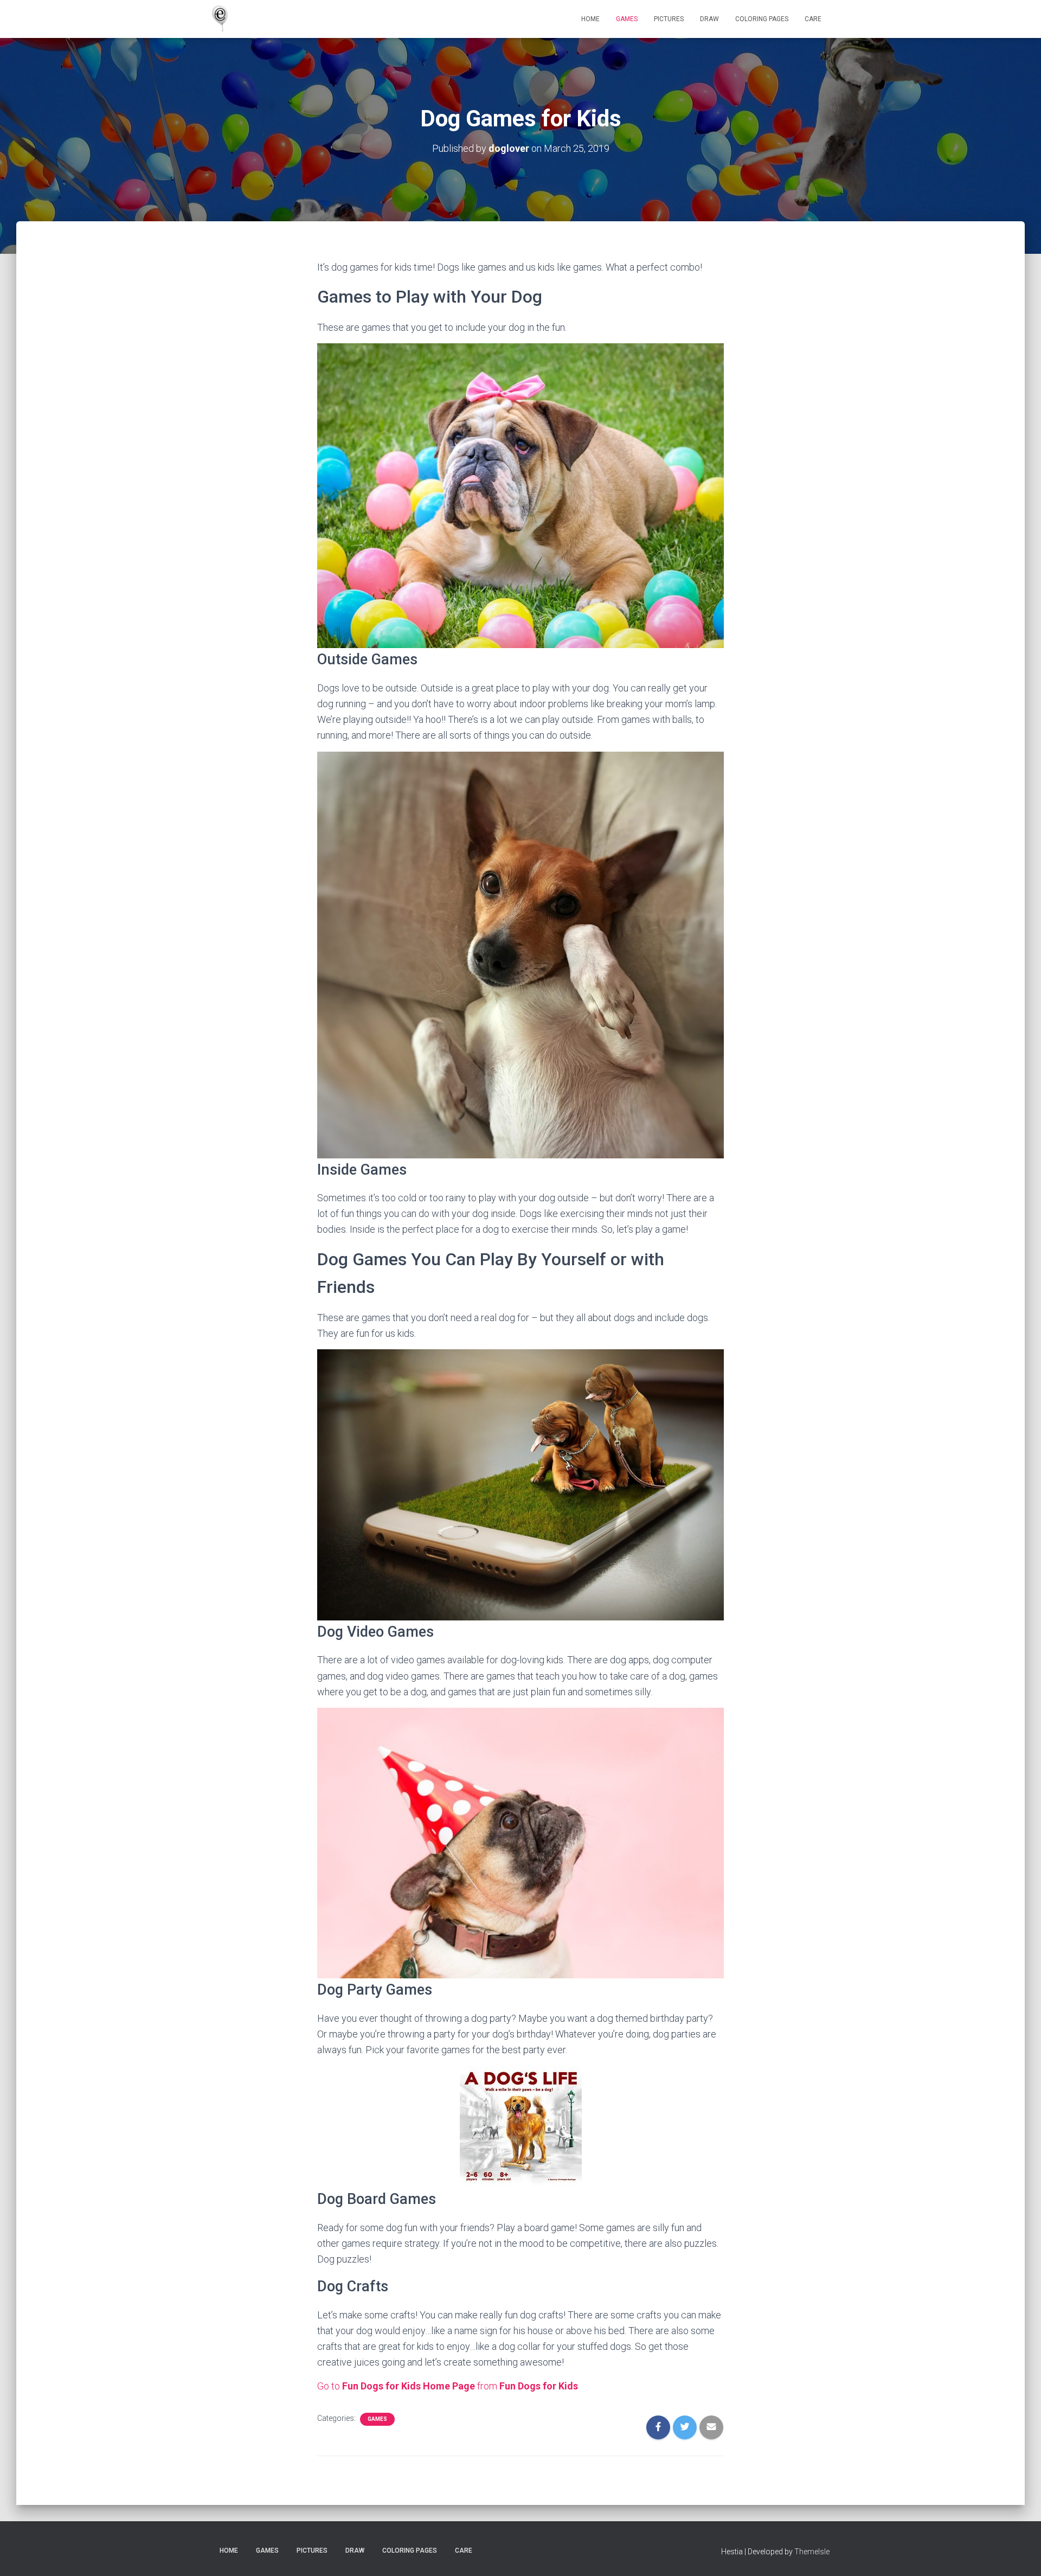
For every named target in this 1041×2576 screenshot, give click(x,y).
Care (813, 19)
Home (590, 19)
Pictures (669, 19)
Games (627, 19)
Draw (709, 19)
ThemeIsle (812, 2552)
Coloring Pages (762, 19)
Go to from (448, 2386)
